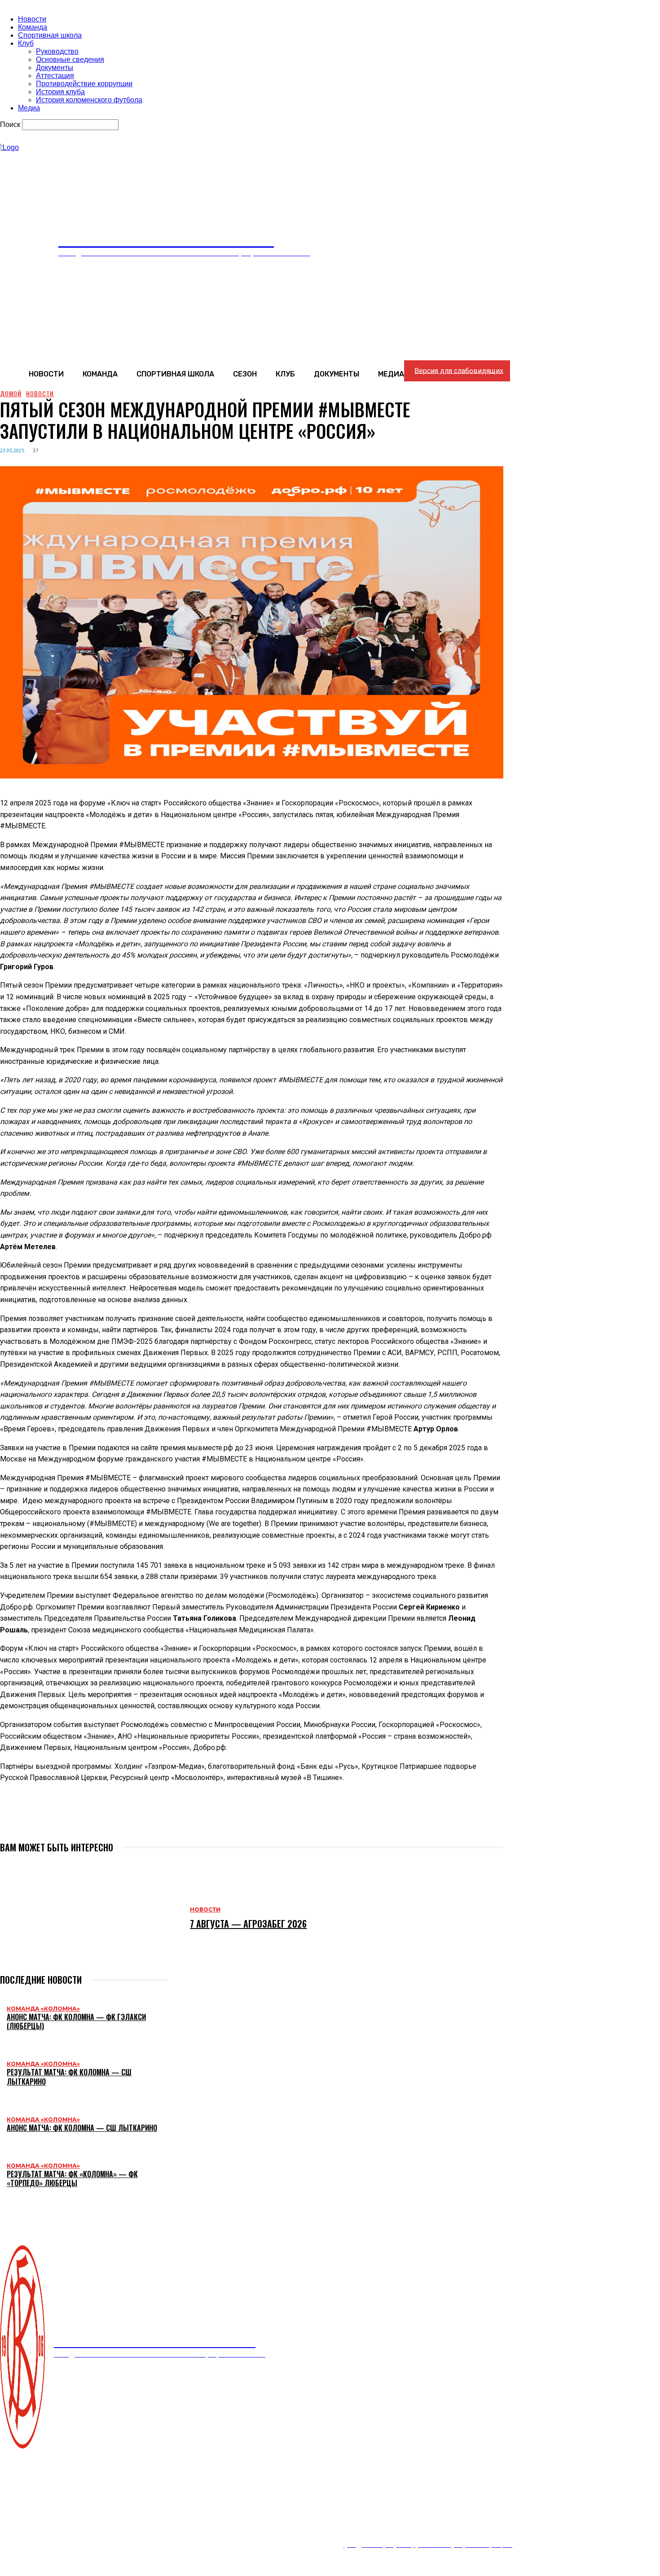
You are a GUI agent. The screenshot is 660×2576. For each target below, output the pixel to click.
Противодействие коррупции (84, 84)
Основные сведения (70, 59)
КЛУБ (284, 2486)
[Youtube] (6, 2527)
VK (22, 2516)
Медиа (29, 108)
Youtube (31, 2527)
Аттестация (55, 76)
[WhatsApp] (46, 1819)
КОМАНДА (92, 2486)
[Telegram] (78, 1819)
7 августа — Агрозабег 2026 (248, 1924)
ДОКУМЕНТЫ (337, 2486)
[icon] (399, 249)
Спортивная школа (50, 35)
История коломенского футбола (89, 100)
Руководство (57, 51)
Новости (32, 19)
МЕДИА (394, 2486)
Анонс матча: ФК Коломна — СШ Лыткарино (82, 2128)
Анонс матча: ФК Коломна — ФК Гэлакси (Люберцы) (76, 2022)
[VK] (14, 1819)
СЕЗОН (241, 2486)
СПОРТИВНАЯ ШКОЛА (169, 2486)
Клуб (26, 43)
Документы (55, 68)
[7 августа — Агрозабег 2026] (90, 1917)
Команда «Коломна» (43, 2009)
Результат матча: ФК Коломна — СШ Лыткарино (69, 2077)
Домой (11, 393)
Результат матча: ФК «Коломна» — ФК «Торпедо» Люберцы (72, 2179)
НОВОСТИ (35, 2486)
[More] (111, 1819)
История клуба (60, 92)
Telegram (32, 2538)
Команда (33, 27)
